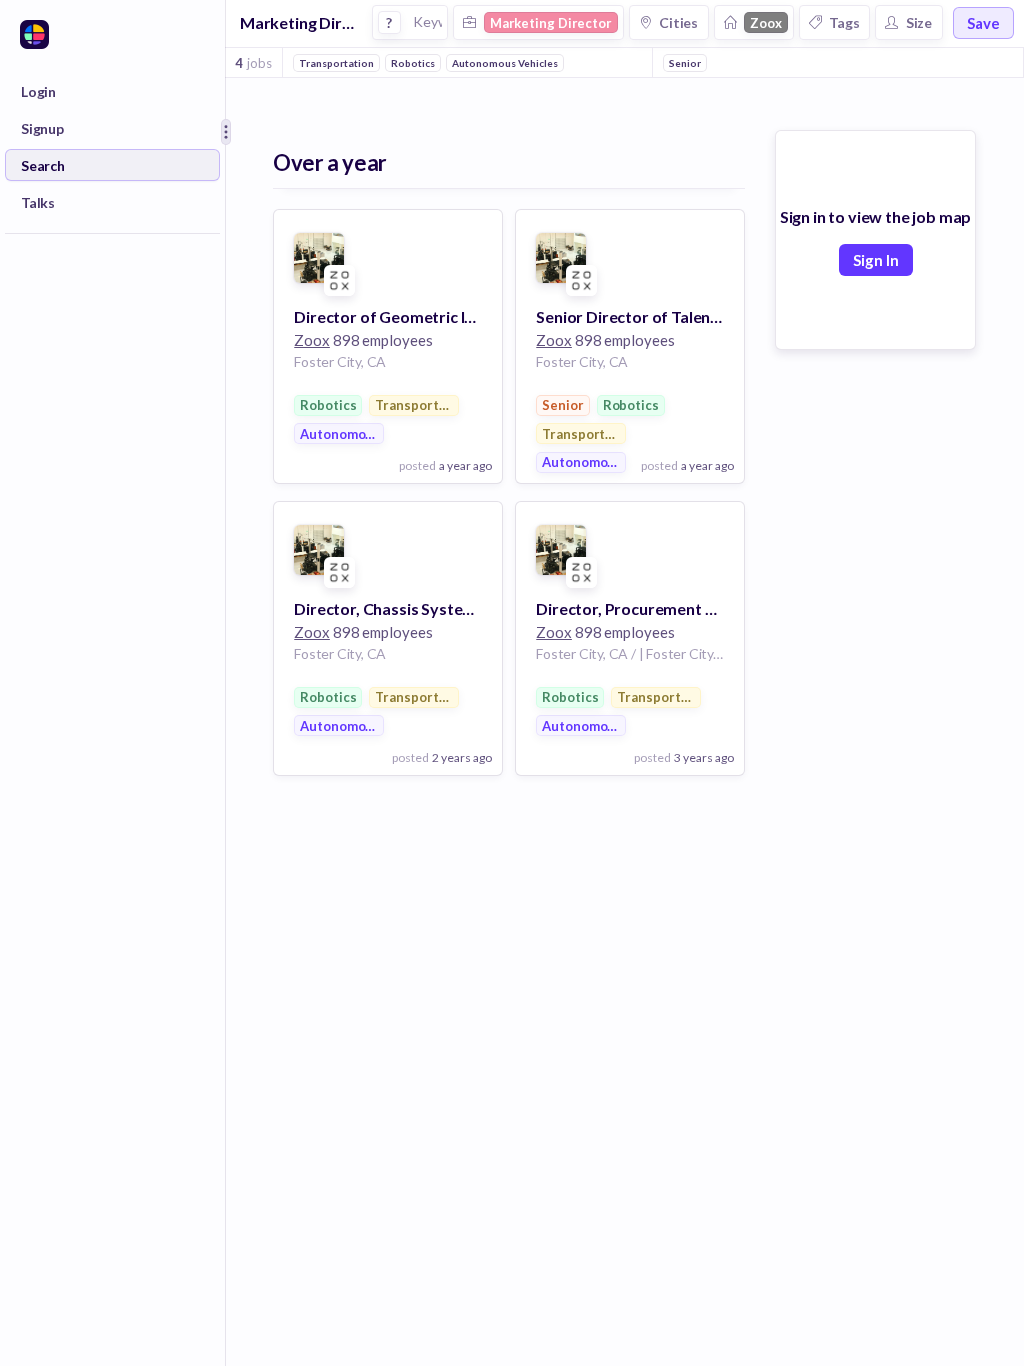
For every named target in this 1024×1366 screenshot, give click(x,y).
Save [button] (983, 23)
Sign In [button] (876, 260)
